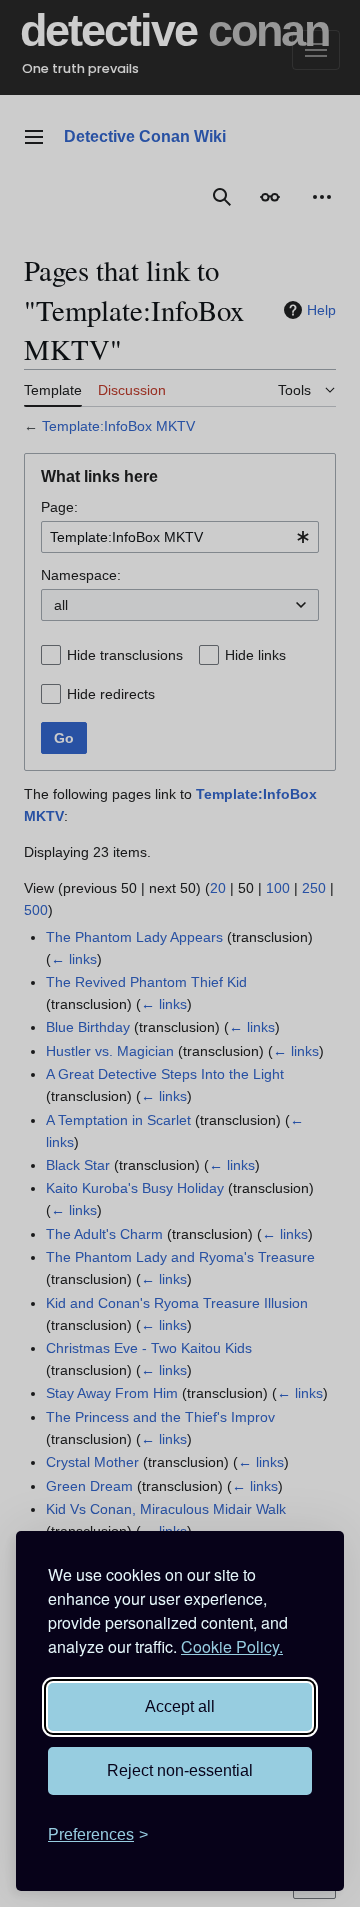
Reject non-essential (180, 1770)
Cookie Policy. (232, 1646)
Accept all (180, 1706)
